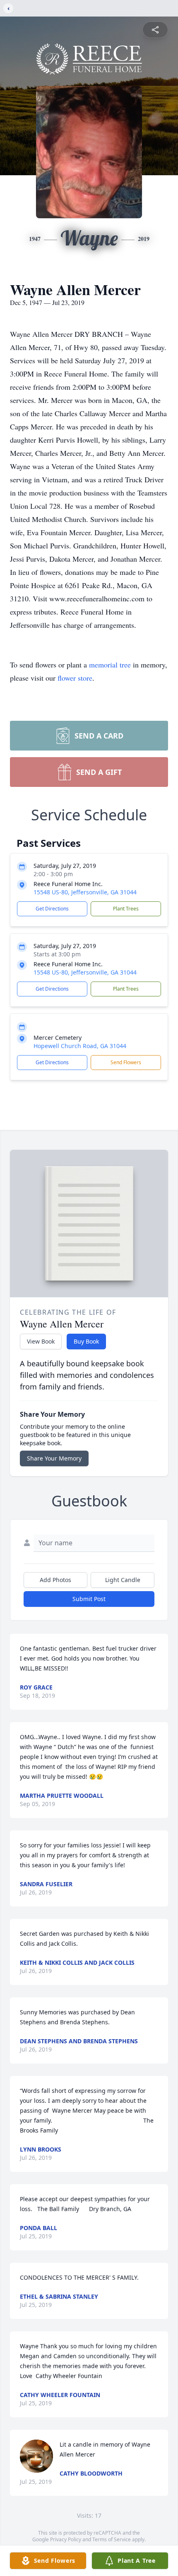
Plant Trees (126, 909)
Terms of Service (112, 2539)
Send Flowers (126, 1062)
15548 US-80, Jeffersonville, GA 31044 (85, 892)
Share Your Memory (54, 1458)
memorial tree (110, 665)
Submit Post (89, 1599)
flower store (75, 678)
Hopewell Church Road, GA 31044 (80, 1046)
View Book (41, 1341)
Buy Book (86, 1341)
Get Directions (52, 909)
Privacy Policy (66, 2539)
